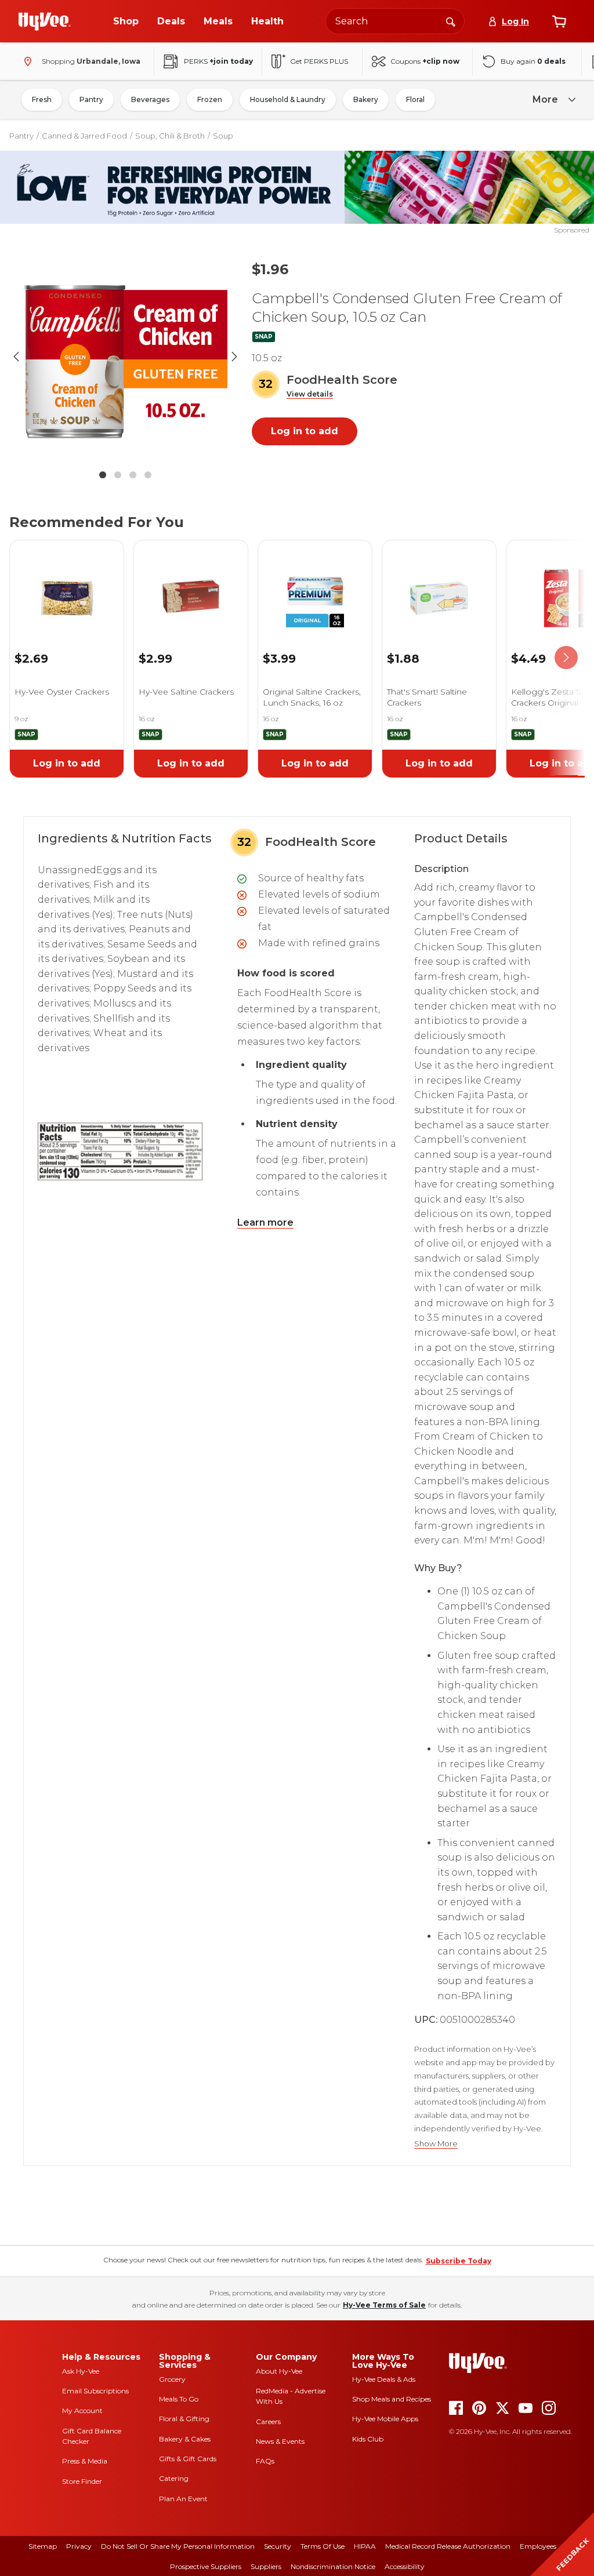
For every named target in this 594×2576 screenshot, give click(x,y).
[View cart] (559, 21)
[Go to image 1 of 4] (103, 475)
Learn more (265, 1222)
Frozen (210, 99)
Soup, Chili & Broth (170, 136)
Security (278, 2546)
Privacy (79, 2546)
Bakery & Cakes (185, 2439)
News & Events (280, 2441)
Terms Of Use (323, 2546)
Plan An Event (183, 2499)
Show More (436, 2144)
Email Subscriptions (95, 2391)
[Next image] (234, 357)
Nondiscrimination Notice (333, 2566)
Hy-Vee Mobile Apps (385, 2419)
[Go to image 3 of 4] (133, 475)
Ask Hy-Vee (81, 2371)
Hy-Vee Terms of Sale (384, 2305)
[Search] (451, 21)
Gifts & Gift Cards (188, 2459)
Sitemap (43, 2546)
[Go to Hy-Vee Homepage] (45, 21)
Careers (268, 2421)
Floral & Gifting (184, 2419)
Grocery (172, 2379)
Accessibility (405, 2566)
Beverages (150, 99)
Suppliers (266, 2566)
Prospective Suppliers (206, 2566)
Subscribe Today (459, 2261)
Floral (415, 99)
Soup (223, 136)
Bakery (366, 99)
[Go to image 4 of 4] (148, 475)
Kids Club (368, 2439)
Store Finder (82, 2481)
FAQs (265, 2461)
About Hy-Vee (279, 2371)
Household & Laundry (288, 99)
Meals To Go (179, 2399)
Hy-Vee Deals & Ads (384, 2379)
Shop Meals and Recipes (392, 2399)
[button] (310, 395)
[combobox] (395, 21)
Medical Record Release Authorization (448, 2546)
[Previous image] (16, 357)
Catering (174, 2478)
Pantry (91, 99)
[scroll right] (566, 658)
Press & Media (85, 2461)
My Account (82, 2410)
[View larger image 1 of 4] (125, 357)
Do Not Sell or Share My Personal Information (178, 2546)
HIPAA (365, 2546)
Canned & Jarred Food (84, 136)
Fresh (42, 99)
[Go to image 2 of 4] (118, 475)
